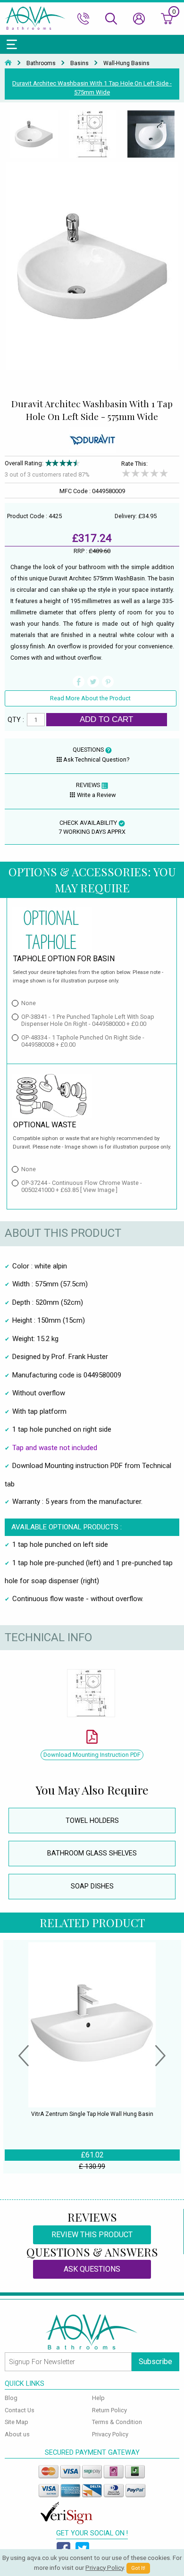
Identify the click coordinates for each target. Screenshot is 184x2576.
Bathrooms (41, 63)
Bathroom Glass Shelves (92, 1853)
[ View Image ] (99, 1190)
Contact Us (20, 2410)
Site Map (17, 2422)
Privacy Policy (110, 2434)
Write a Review (96, 795)
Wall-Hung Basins (126, 63)
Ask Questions (92, 2269)
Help (98, 2398)
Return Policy (109, 2410)
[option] (34, 134)
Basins (79, 63)
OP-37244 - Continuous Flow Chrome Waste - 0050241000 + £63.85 (82, 1186)
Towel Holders (92, 1821)
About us (17, 2434)
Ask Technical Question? (96, 759)
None (29, 1003)
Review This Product (92, 2235)
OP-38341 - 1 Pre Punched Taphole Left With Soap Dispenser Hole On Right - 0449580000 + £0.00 (88, 1020)
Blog (11, 2398)
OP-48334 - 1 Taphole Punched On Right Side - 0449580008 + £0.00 (83, 1041)
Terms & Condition (117, 2422)
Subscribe (155, 2362)
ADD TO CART (106, 719)
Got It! (138, 2568)
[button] (24, 2057)
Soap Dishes (92, 1886)
